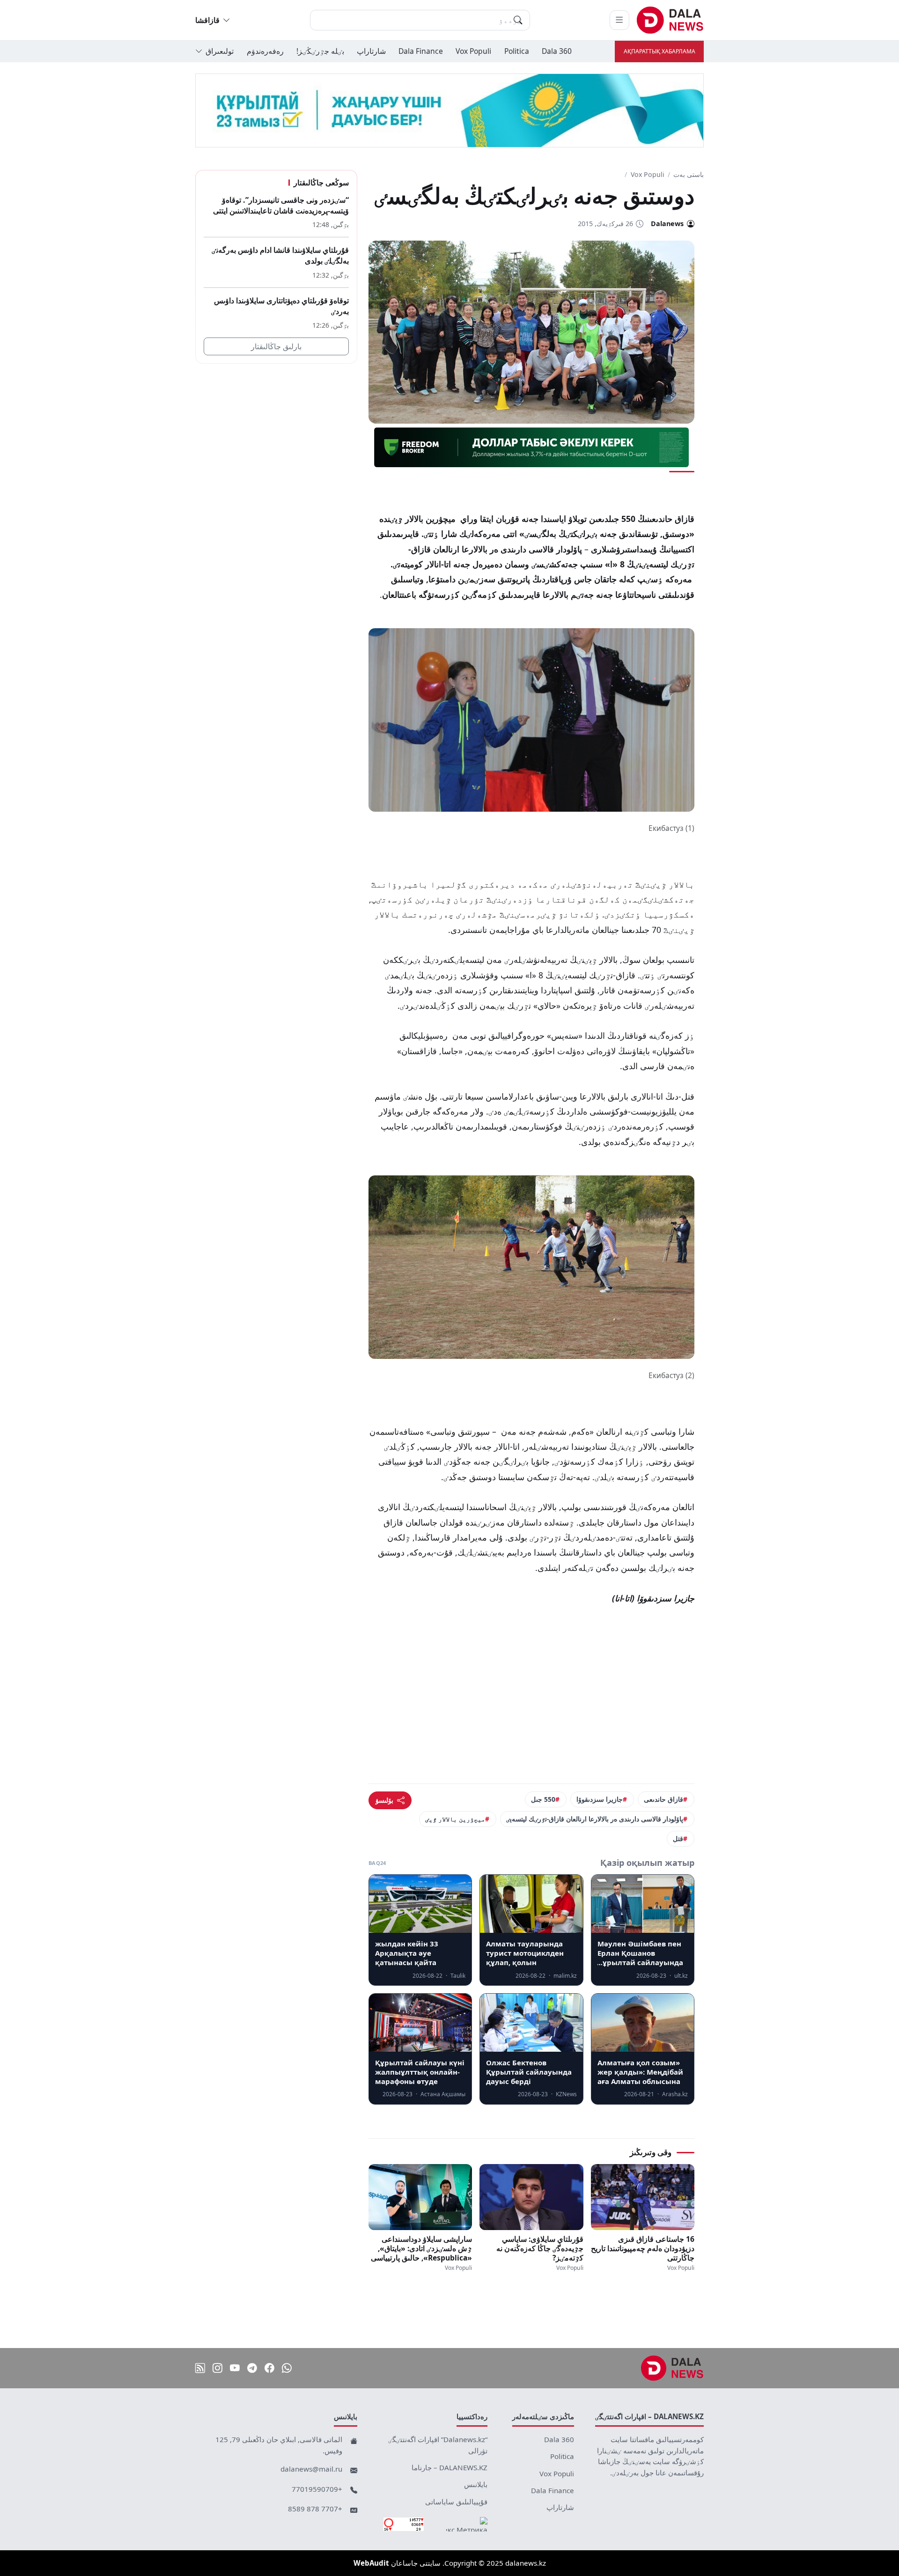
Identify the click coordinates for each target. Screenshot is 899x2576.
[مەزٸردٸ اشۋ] (619, 20)
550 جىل (543, 1799)
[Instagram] (217, 2368)
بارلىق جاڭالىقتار (276, 347)
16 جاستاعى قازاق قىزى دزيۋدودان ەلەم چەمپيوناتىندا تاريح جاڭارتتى (643, 2248)
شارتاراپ (371, 51)
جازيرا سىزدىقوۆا (600, 1799)
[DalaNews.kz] (672, 2368)
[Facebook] (269, 2368)
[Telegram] (252, 2368)
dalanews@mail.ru (311, 2469)
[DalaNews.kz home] (670, 20)
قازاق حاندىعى (663, 1799)
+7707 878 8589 (315, 2509)
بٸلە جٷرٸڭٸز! (320, 51)
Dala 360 (557, 51)
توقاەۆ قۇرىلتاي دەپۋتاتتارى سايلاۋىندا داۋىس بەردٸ (281, 306)
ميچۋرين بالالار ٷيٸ (455, 1819)
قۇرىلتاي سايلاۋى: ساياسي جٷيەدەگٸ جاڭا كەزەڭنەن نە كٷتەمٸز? (540, 2248)
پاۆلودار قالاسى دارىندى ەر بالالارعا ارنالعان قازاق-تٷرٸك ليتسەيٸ (595, 1819)
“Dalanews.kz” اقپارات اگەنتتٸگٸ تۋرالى (438, 2445)
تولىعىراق (220, 51)
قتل (678, 1838)
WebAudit (371, 2563)
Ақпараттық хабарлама (660, 51)
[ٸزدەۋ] (518, 20)
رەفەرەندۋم (265, 51)
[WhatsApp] (287, 2368)
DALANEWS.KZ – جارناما (449, 2467)
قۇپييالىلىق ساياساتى (456, 2502)
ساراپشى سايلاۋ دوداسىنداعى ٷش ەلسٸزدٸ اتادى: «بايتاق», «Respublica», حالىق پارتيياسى (421, 2248)
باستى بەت (689, 174)
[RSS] (200, 2368)
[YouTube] (235, 2368)
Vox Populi (473, 51)
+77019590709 (317, 2489)
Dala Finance (421, 51)
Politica (517, 51)
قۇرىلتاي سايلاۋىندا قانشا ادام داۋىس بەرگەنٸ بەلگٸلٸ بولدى (280, 256)
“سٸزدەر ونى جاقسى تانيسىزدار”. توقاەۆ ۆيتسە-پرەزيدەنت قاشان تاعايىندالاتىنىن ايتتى (281, 205)
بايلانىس (476, 2484)
